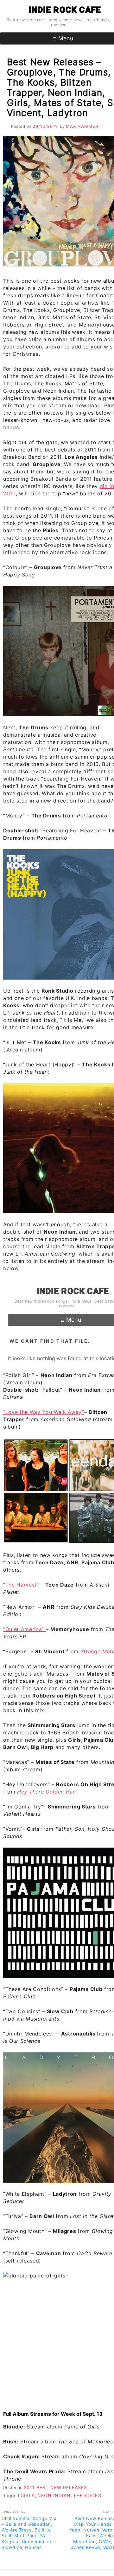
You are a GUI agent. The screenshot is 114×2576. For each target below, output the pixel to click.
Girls (28, 2495)
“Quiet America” (25, 1629)
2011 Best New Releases (55, 2487)
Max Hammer (82, 126)
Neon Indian (54, 2495)
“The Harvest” (21, 1585)
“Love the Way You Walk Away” (44, 1412)
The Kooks (87, 2495)
